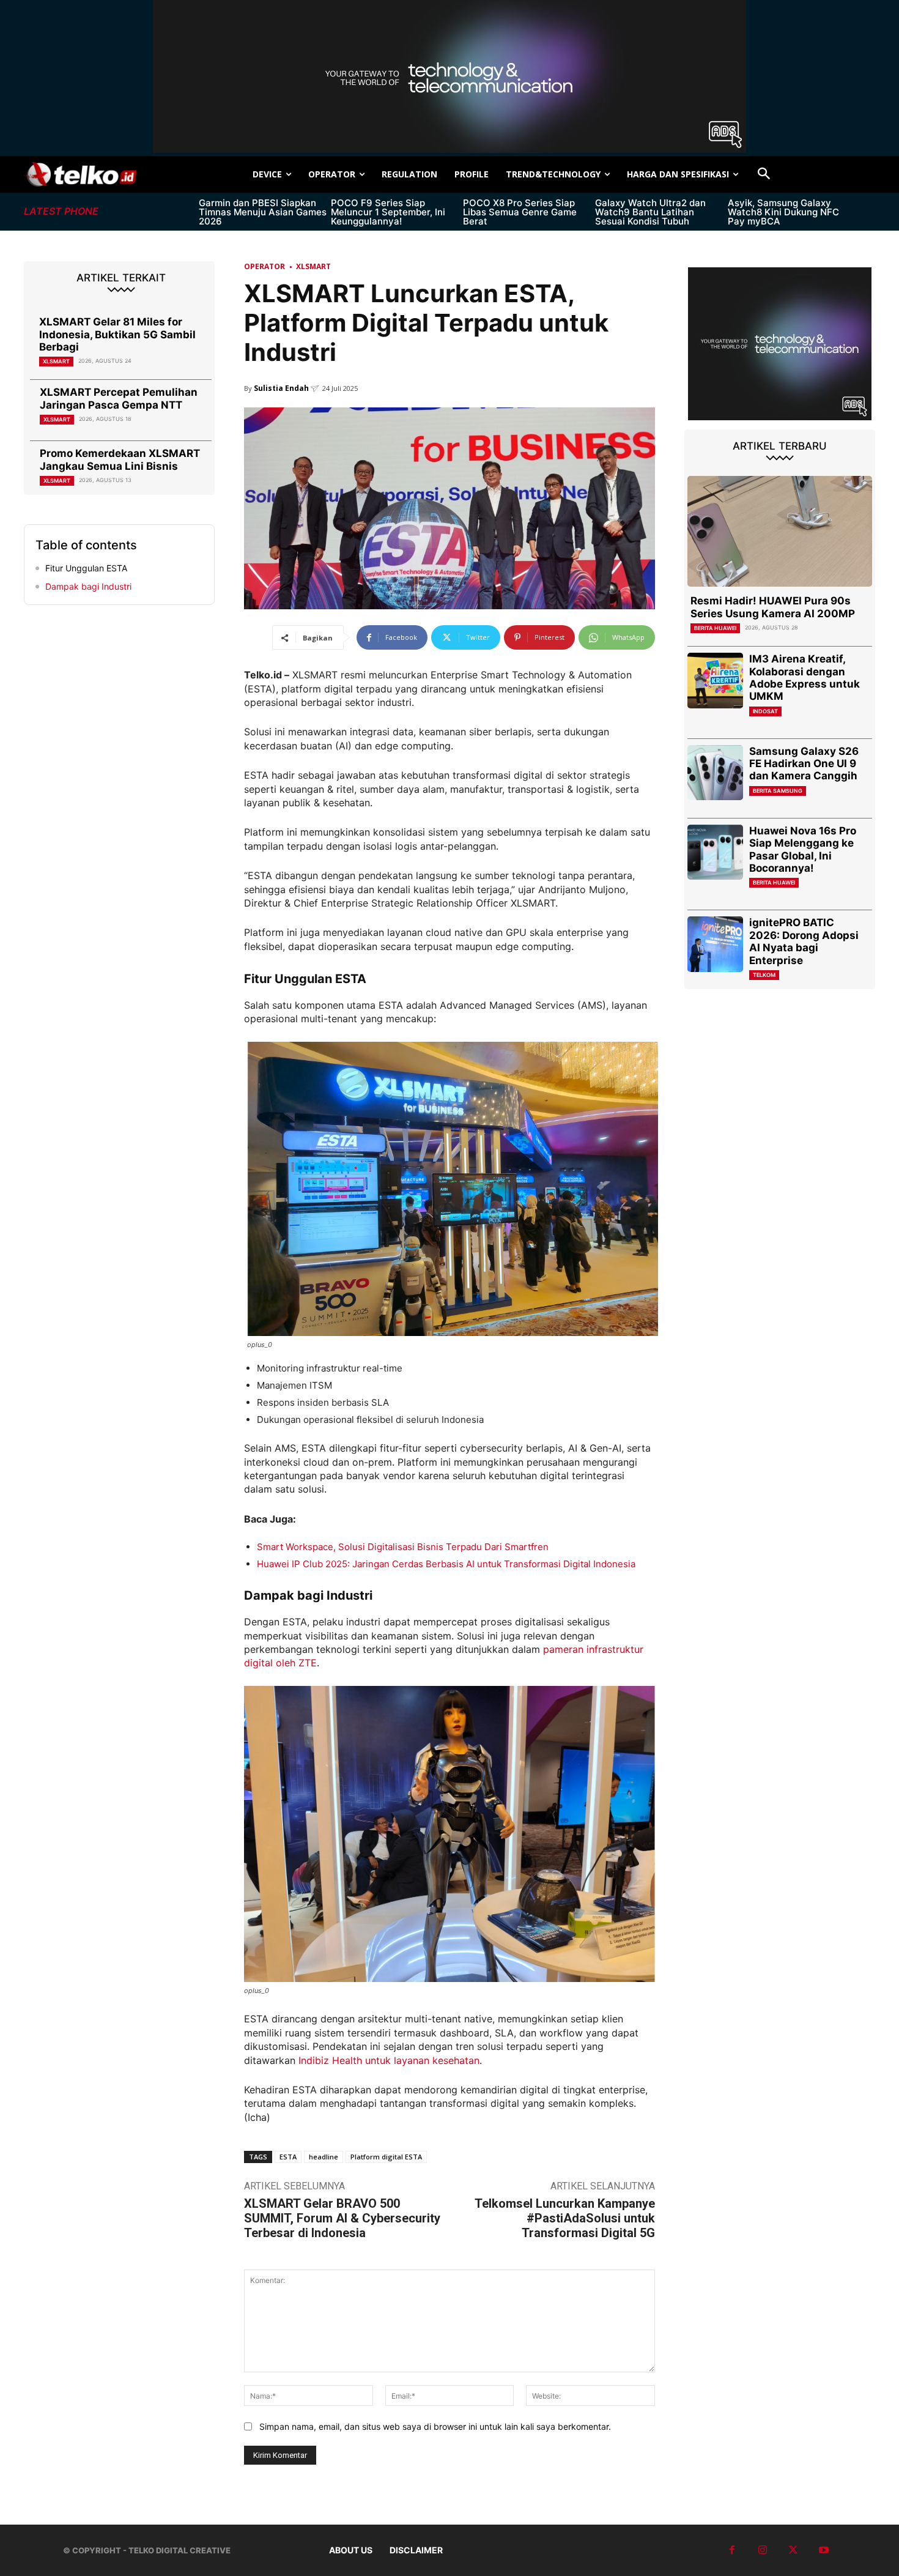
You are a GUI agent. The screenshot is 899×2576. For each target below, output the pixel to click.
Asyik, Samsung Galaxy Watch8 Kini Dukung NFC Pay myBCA (783, 212)
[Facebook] (732, 2550)
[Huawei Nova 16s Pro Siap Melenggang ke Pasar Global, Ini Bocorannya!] (715, 852)
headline (324, 2157)
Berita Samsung (778, 791)
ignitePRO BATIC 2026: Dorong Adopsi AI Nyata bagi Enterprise (804, 941)
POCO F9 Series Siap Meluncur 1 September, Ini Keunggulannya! (388, 212)
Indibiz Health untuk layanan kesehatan (389, 2060)
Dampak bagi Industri (88, 586)
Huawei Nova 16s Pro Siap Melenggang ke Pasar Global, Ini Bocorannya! (803, 849)
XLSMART (56, 361)
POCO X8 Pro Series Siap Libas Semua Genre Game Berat (520, 212)
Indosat (765, 711)
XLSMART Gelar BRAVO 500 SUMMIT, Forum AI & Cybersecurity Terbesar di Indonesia (342, 2218)
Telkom (764, 975)
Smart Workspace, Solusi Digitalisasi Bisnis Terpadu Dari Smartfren (403, 1547)
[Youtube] (824, 2550)
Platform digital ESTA (386, 2157)
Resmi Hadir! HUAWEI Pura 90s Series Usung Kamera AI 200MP (773, 607)
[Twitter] (793, 2550)
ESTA (288, 2157)
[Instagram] (763, 2550)
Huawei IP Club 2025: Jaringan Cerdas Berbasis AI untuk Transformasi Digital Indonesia (446, 1564)
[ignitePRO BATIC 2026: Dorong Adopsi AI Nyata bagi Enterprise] (715, 944)
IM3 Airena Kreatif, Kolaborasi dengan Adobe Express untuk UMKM (805, 677)
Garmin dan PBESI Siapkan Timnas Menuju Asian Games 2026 (263, 212)
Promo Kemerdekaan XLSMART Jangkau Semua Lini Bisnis (120, 459)
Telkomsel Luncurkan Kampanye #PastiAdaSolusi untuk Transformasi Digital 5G (565, 2218)
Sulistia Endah (281, 388)
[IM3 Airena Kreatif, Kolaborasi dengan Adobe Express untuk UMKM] (715, 681)
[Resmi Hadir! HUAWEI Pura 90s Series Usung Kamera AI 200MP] (780, 531)
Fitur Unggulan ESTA (86, 568)
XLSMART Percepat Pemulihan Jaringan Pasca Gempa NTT (119, 398)
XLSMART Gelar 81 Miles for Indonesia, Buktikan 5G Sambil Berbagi (117, 334)
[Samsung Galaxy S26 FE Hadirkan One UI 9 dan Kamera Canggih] (715, 773)
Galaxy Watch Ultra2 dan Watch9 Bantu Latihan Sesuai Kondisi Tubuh (650, 212)
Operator (265, 266)
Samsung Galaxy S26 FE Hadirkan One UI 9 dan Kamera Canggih (804, 764)
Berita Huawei (715, 628)
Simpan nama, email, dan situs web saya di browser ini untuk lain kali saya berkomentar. (435, 2426)
